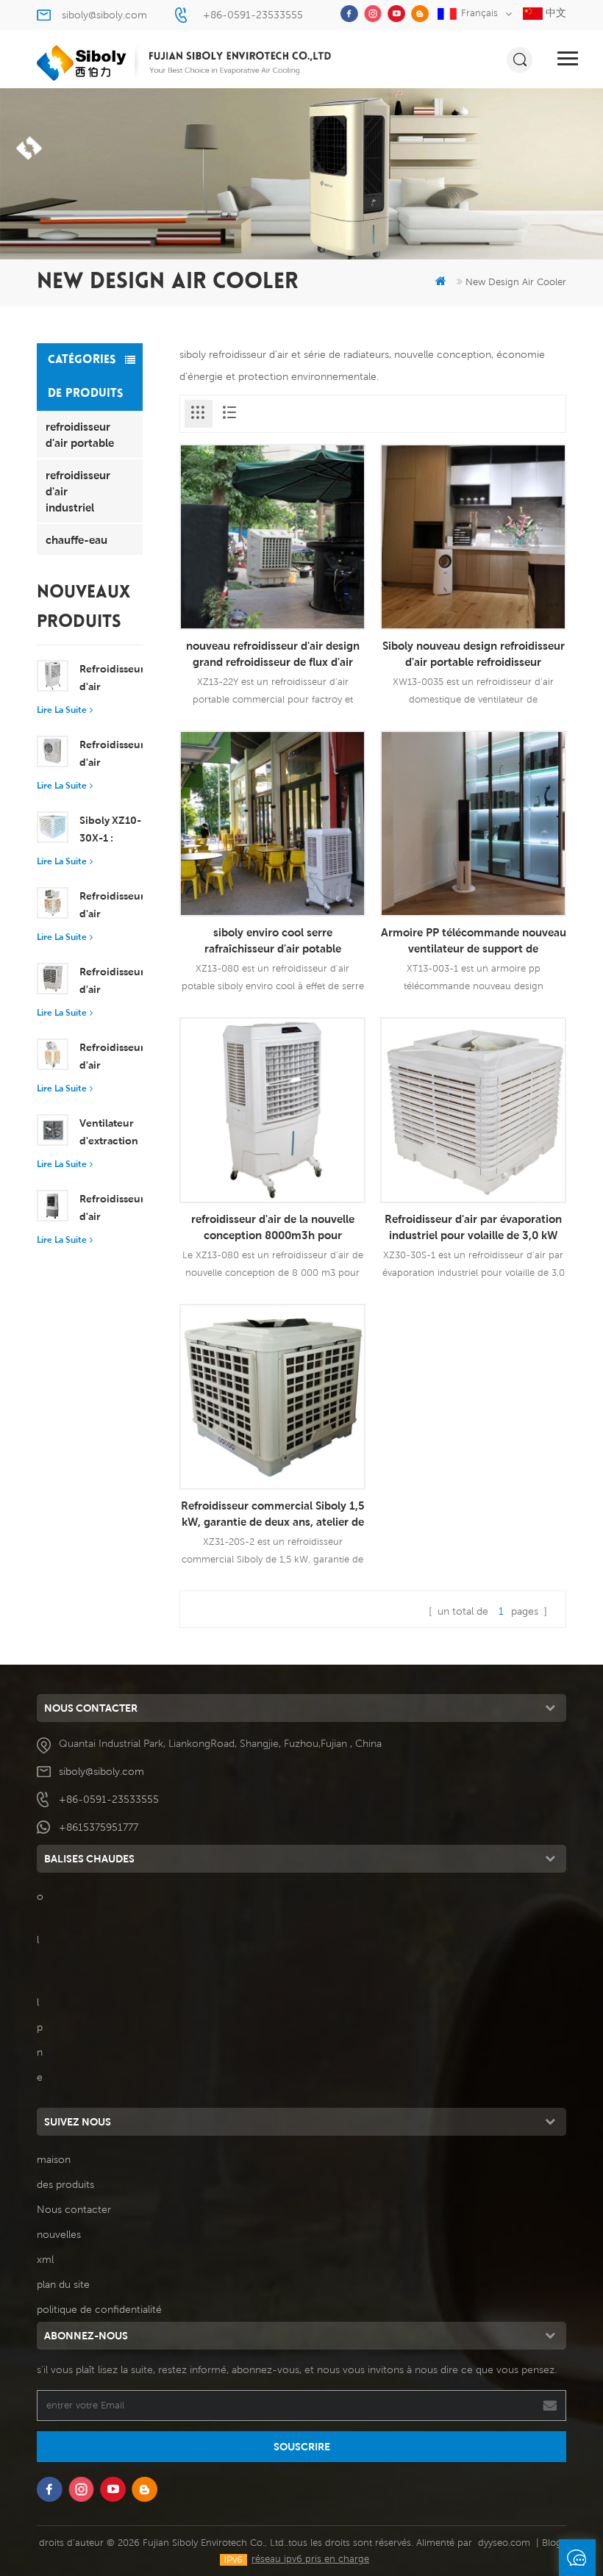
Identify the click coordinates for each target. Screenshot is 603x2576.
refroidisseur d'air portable (80, 434)
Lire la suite (62, 710)
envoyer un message (577, 2558)
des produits (65, 2184)
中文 (554, 12)
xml (45, 2259)
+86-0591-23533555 (253, 15)
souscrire (302, 2447)
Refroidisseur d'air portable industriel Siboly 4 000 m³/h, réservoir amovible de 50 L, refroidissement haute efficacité (111, 1209)
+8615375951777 (99, 1827)
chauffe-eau (76, 539)
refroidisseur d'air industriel (78, 491)
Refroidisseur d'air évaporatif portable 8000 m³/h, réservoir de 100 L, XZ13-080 (111, 679)
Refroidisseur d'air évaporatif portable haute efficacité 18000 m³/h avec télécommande (111, 982)
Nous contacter (74, 2209)
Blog (552, 2543)
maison (54, 2159)
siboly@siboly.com (104, 15)
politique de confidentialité (99, 2309)
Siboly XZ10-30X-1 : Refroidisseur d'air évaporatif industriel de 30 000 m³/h (111, 830)
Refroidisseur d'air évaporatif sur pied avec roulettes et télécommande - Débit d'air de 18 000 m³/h (111, 1058)
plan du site (63, 2284)
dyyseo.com (504, 2543)
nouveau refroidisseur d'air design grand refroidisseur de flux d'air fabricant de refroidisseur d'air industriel (273, 654)
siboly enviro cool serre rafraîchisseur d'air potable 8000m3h (273, 941)
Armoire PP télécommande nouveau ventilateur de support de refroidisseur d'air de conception (474, 941)
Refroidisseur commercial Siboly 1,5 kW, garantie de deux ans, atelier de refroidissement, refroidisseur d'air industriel (273, 1514)
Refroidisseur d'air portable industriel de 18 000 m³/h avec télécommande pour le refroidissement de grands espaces (111, 906)
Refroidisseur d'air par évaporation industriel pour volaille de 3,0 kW (473, 1227)
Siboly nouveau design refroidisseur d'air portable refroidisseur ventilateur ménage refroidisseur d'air (474, 654)
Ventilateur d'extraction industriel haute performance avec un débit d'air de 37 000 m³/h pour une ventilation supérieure (111, 1133)
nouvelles (59, 2234)
